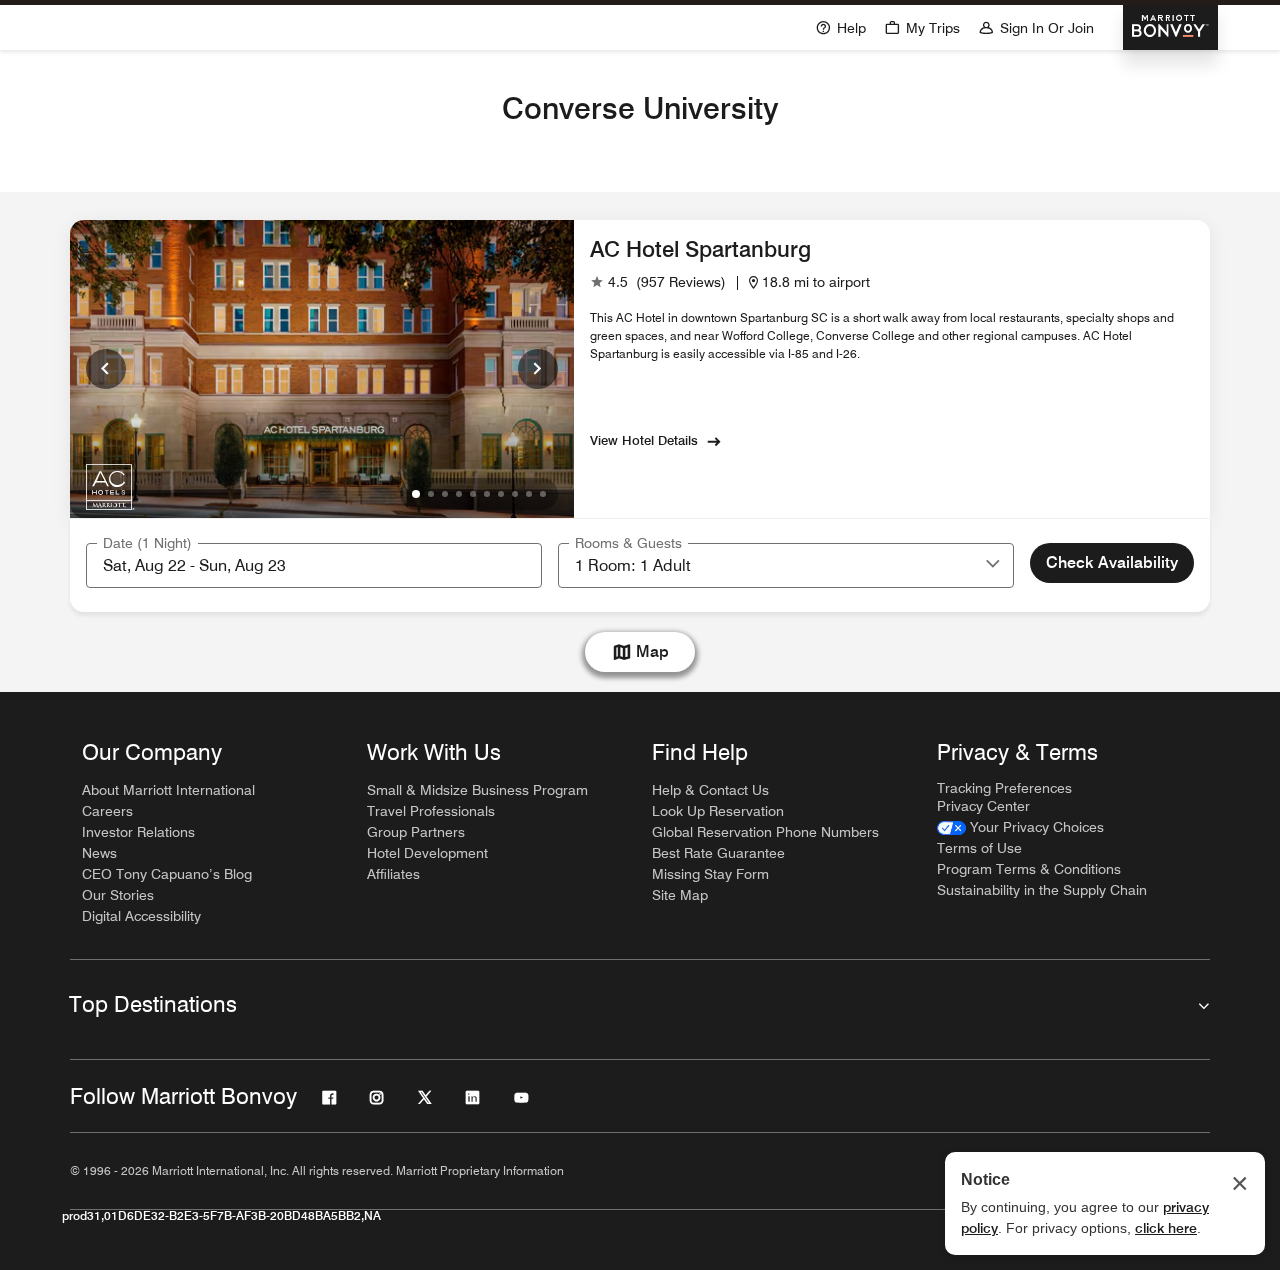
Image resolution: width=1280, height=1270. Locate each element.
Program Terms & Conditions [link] (1029, 869)
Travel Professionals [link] (431, 811)
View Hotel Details (644, 440)
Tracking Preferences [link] (1004, 788)
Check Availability (1112, 562)
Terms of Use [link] (979, 848)
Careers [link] (107, 811)
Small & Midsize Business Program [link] (477, 790)
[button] (993, 565)
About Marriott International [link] (168, 790)
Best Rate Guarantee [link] (718, 853)
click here (1166, 1228)
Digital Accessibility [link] (141, 916)
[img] (110, 486)
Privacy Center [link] (983, 806)
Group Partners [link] (416, 832)
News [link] (99, 853)
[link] (658, 282)
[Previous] (106, 369)
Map (652, 651)
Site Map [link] (680, 895)
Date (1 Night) (147, 543)
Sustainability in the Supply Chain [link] (1042, 890)
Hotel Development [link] (427, 853)
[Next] (538, 369)
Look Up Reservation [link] (718, 811)
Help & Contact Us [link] (710, 790)
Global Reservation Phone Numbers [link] (765, 832)
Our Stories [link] (118, 895)
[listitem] (322, 369)
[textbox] (314, 565)
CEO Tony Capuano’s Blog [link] (167, 874)
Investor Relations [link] (138, 832)
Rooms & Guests (628, 543)
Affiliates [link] (393, 874)
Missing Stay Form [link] (710, 874)
